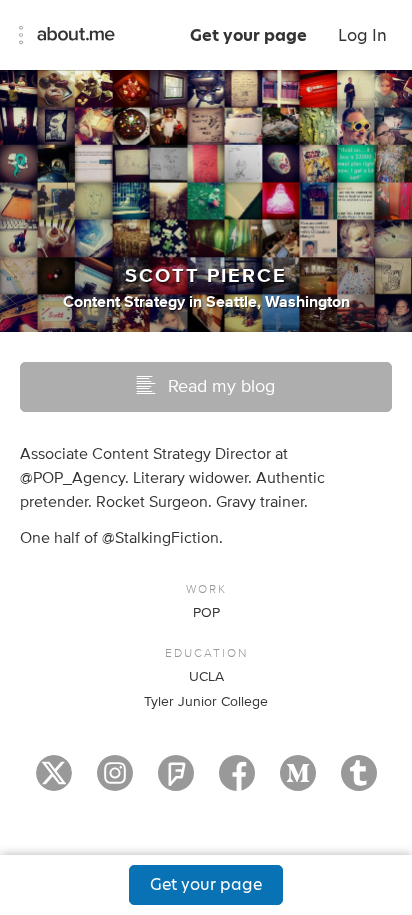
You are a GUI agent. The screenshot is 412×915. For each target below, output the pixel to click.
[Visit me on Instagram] (115, 782)
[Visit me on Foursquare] (176, 782)
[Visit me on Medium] (298, 782)
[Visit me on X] (54, 782)
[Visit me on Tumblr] (359, 782)
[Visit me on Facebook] (237, 782)
